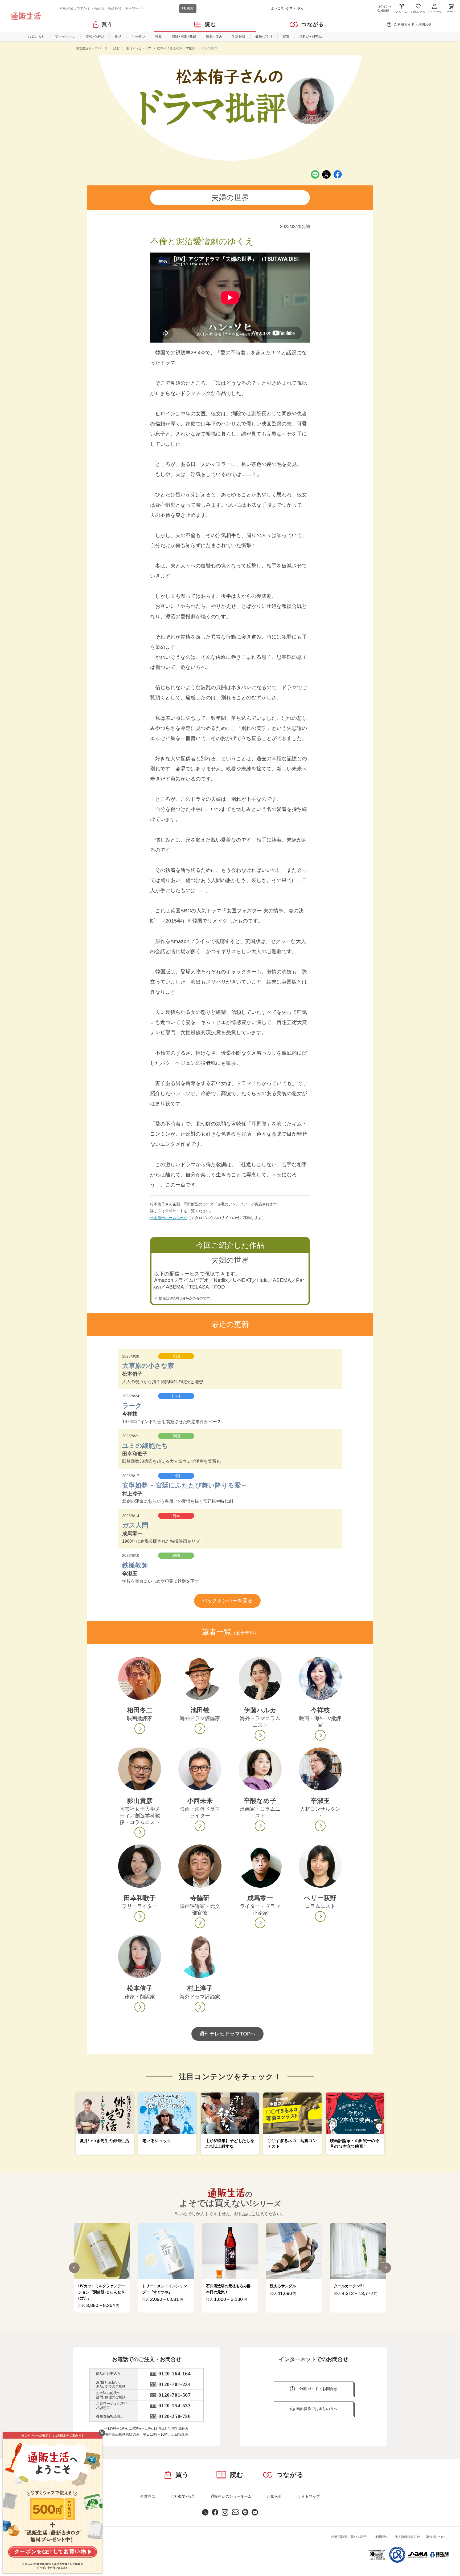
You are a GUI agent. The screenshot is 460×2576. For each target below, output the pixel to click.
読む (211, 24)
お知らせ (274, 2496)
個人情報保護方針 (407, 2537)
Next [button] (386, 2268)
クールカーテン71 (285, 2286)
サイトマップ (309, 2496)
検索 (190, 8)
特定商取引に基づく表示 (349, 2537)
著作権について (437, 2537)
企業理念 (148, 2496)
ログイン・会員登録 (385, 8)
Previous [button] (74, 2268)
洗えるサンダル (219, 2286)
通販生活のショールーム (231, 2496)
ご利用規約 (380, 2537)
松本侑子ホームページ (169, 1218)
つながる (313, 24)
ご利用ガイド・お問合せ (413, 24)
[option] (102, 2268)
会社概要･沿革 (183, 2496)
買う (107, 24)
